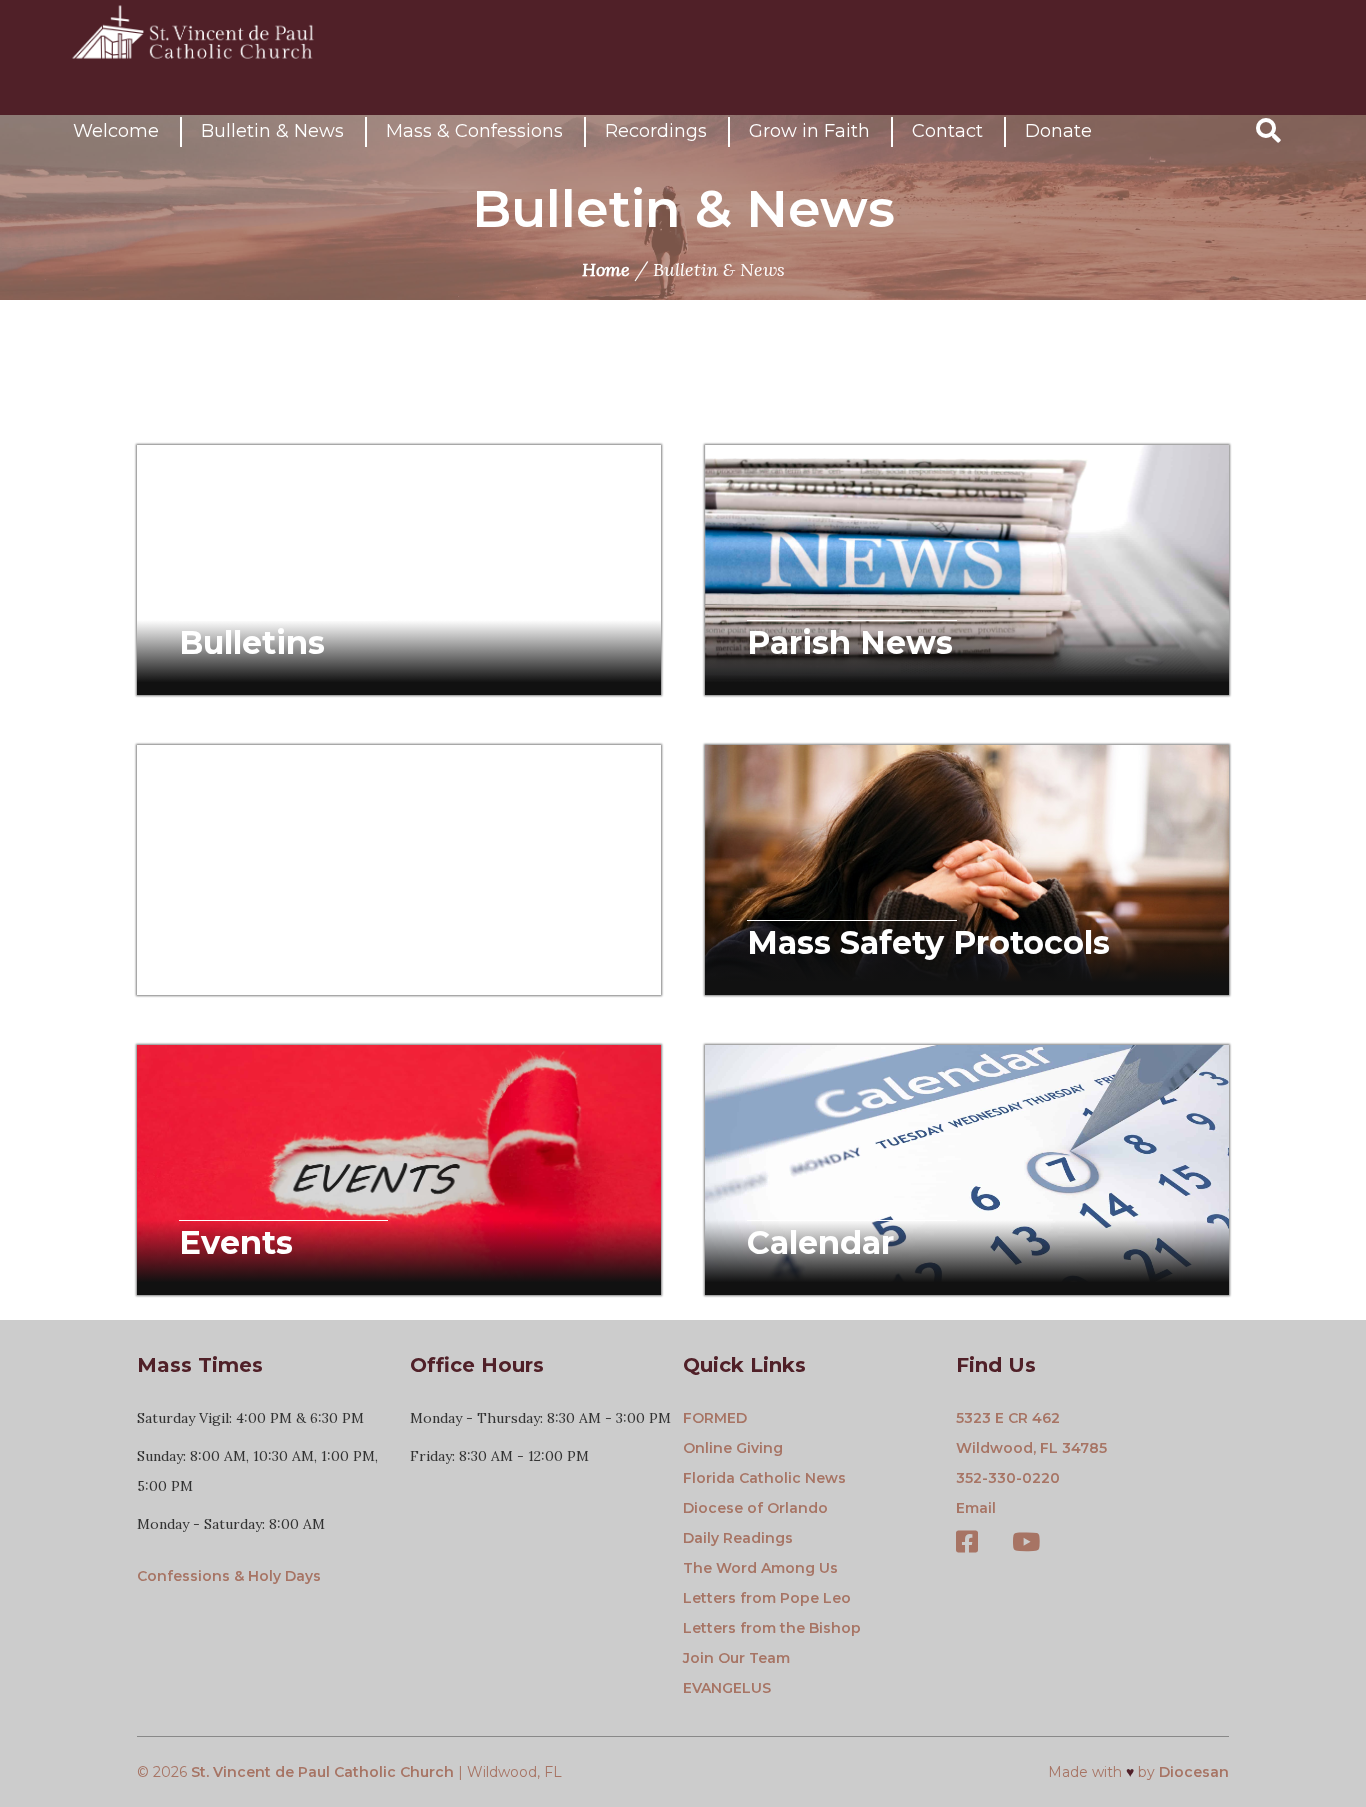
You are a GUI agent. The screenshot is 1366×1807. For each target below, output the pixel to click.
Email (976, 1508)
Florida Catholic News (764, 1478)
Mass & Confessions (474, 131)
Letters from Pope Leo (767, 1598)
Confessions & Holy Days (229, 1576)
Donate (1058, 131)
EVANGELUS (727, 1688)
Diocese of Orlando (755, 1508)
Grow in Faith (809, 131)
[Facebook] (967, 1544)
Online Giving (733, 1448)
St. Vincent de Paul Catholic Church (322, 1772)
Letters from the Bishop (772, 1628)
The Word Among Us (760, 1568)
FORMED (715, 1418)
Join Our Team (736, 1658)
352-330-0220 (1008, 1478)
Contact (947, 131)
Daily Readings (738, 1538)
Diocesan (1194, 1772)
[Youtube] (1026, 1544)
